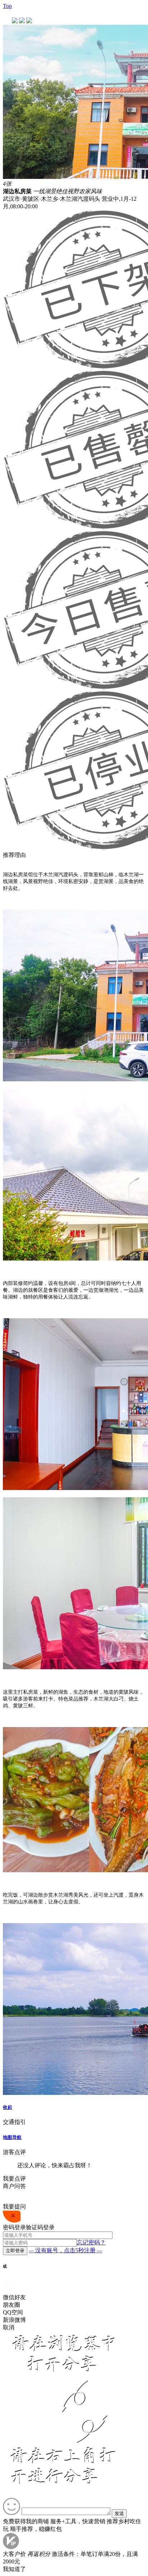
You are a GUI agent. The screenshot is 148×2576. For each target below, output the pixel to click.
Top (7, 6)
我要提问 (14, 2207)
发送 (119, 2513)
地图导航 (12, 2137)
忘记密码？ (91, 2242)
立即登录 (15, 2251)
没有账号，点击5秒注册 (65, 2250)
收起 (8, 2107)
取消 (9, 2327)
